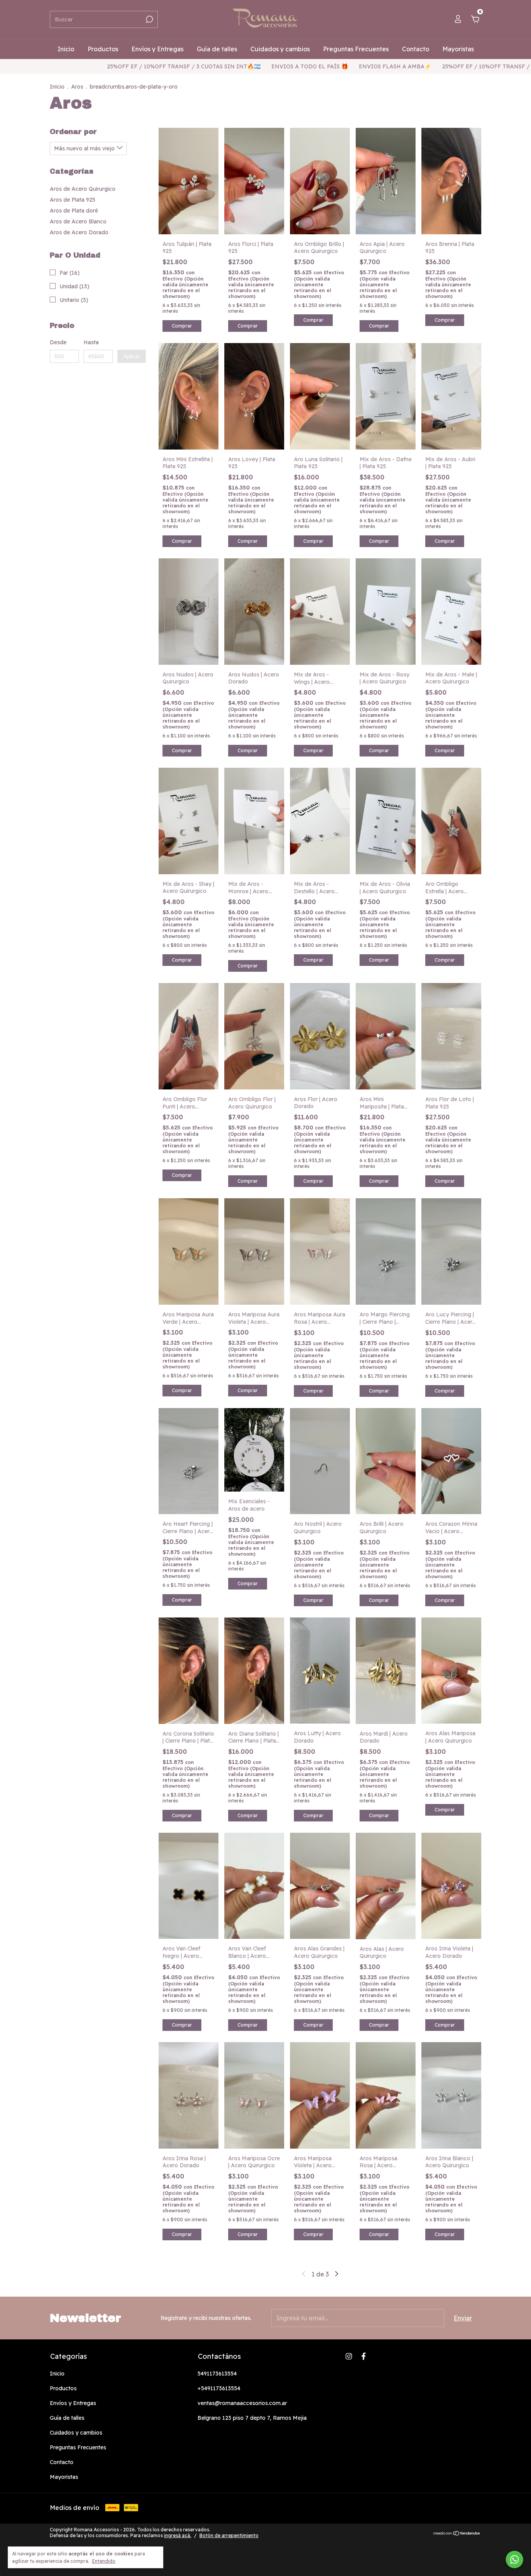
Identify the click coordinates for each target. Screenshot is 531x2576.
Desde (58, 342)
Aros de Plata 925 (72, 200)
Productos (103, 49)
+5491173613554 (219, 2388)
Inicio (66, 49)
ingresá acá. (178, 2535)
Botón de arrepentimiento (229, 2535)
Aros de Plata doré (74, 211)
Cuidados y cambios (280, 49)
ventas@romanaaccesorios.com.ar (242, 2403)
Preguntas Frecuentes (356, 49)
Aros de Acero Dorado (79, 232)
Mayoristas (458, 49)
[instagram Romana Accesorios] (349, 2356)
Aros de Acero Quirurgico (83, 189)
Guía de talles (217, 49)
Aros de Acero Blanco (78, 221)
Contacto (416, 49)
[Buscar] (149, 19)
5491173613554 (217, 2374)
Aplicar (132, 356)
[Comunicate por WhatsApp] (514, 2559)
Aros (77, 87)
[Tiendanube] (457, 2534)
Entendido (104, 2561)
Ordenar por (73, 132)
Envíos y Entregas (157, 49)
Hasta (91, 342)
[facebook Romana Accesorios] (364, 2356)
